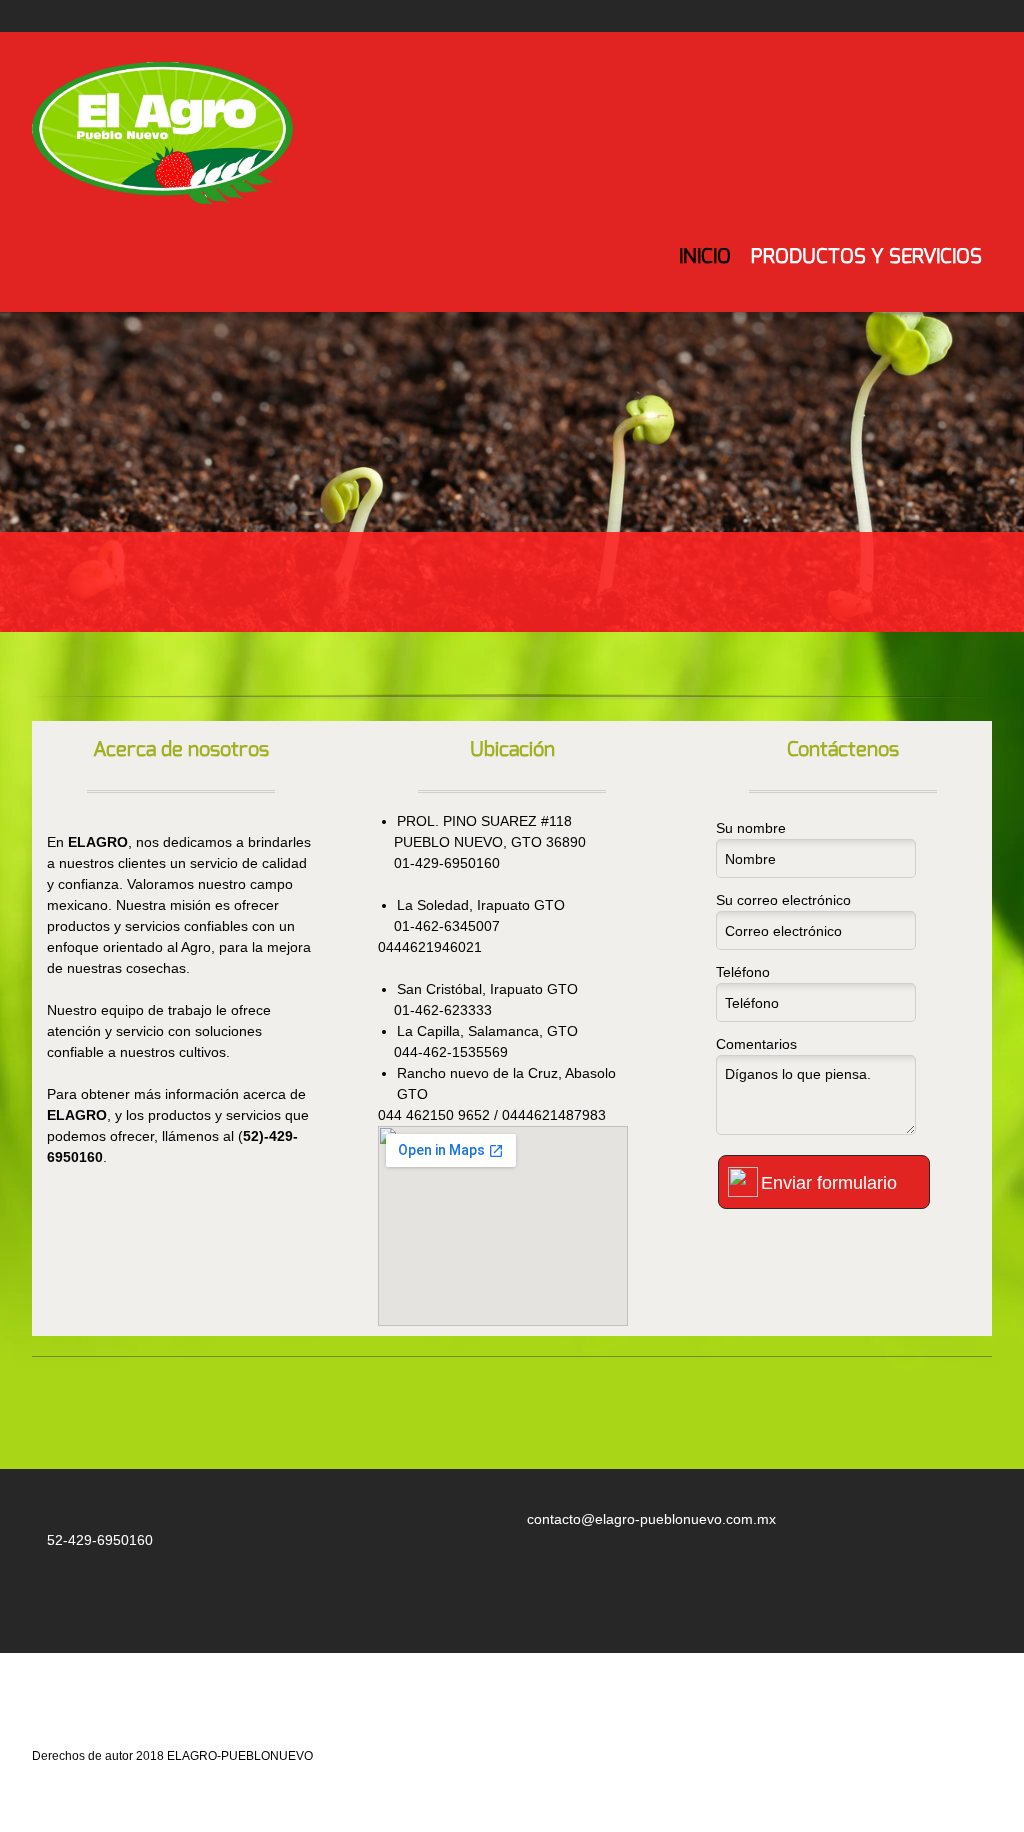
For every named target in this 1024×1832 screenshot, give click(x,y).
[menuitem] (705, 272)
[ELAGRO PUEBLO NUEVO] (168, 137)
